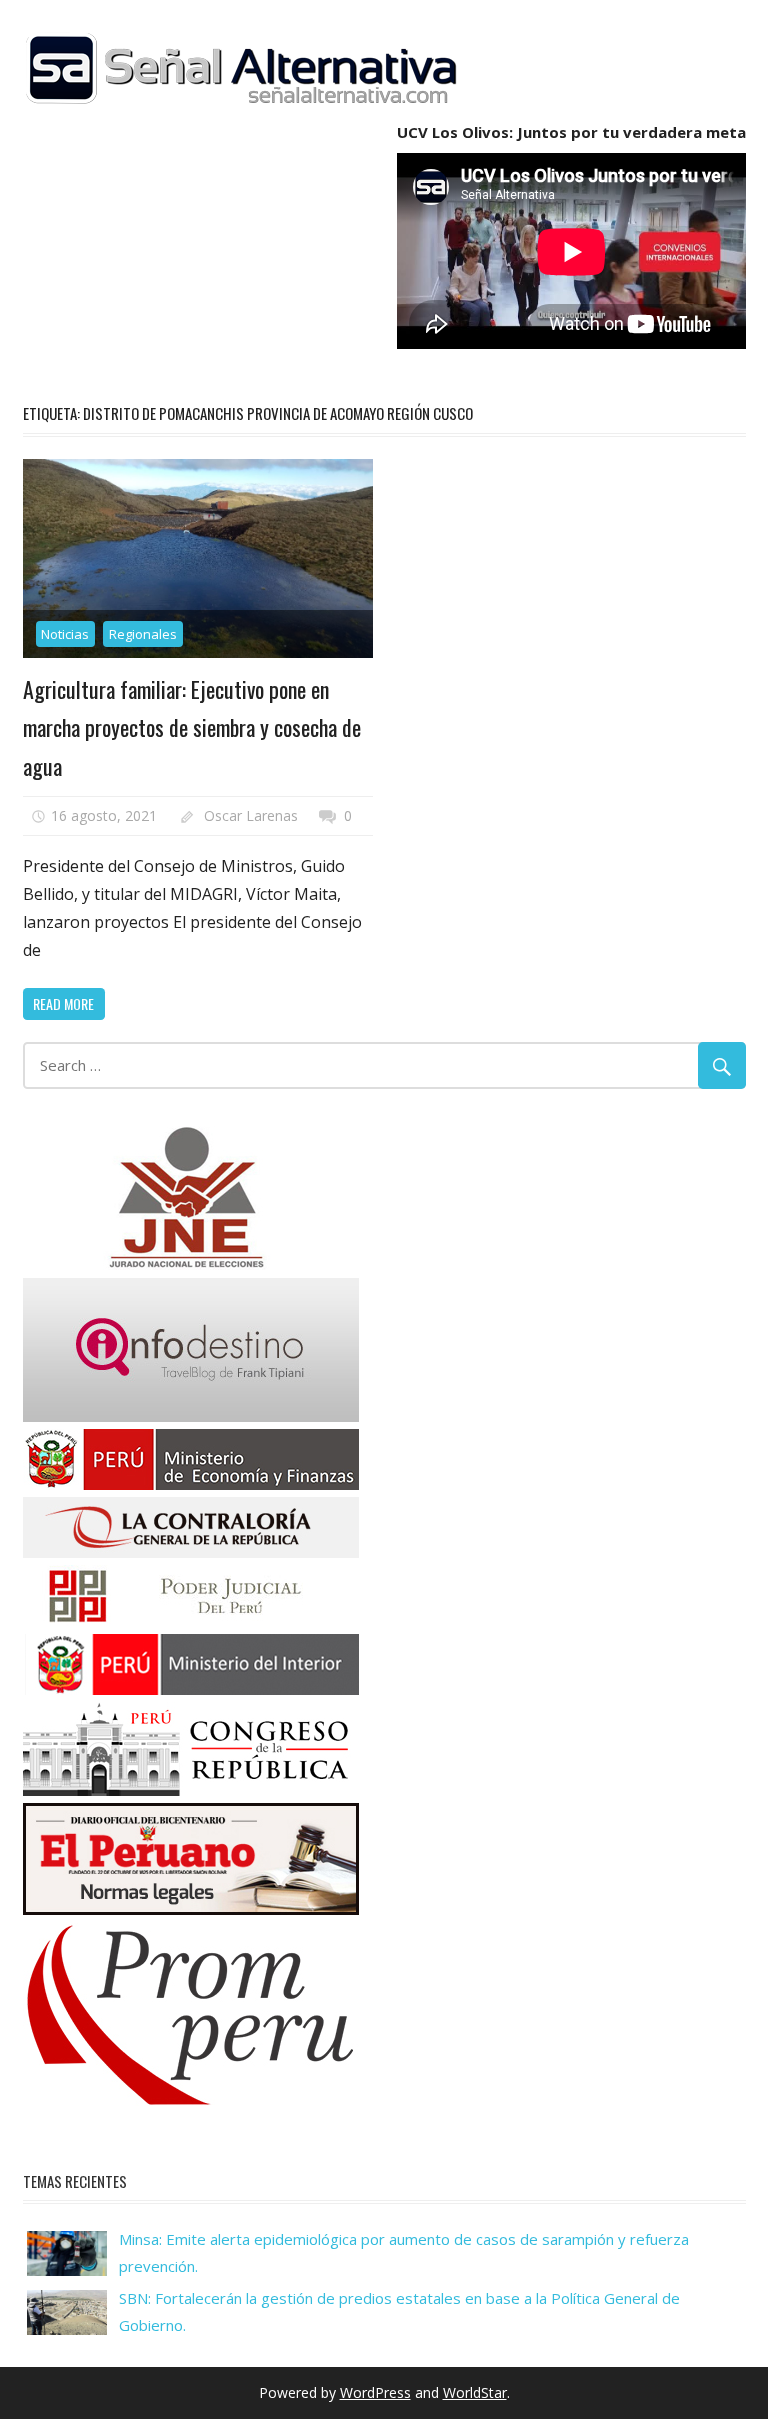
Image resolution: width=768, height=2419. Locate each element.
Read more (63, 1003)
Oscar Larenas (251, 815)
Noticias (65, 634)
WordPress (375, 2392)
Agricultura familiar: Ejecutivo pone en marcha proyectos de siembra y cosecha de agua (192, 727)
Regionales (143, 634)
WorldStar (475, 2392)
